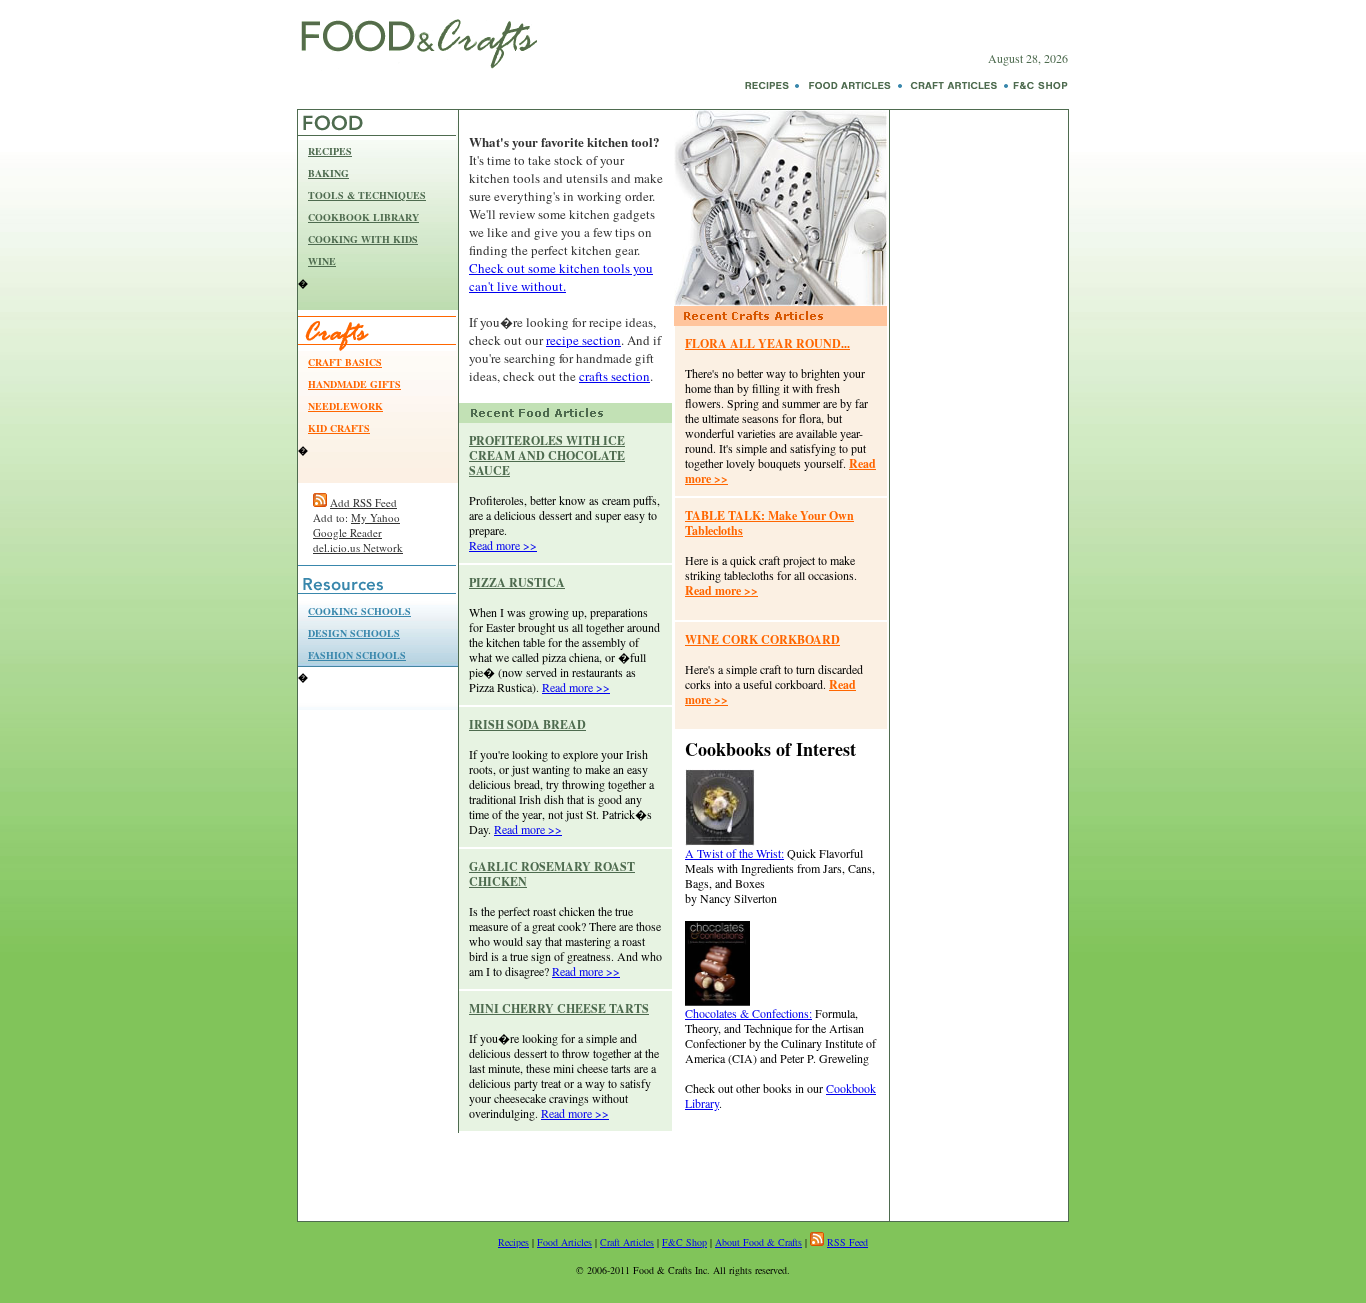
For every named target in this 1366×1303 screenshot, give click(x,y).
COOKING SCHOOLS (359, 611)
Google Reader (347, 532)
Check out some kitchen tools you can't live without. (561, 277)
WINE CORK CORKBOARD (762, 639)
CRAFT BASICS (345, 362)
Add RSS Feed (363, 502)
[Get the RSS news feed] (320, 502)
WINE (322, 261)
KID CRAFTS (339, 428)
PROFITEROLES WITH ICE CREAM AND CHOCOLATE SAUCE (547, 455)
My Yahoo (375, 517)
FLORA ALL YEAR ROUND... (767, 343)
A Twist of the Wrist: (734, 853)
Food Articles (564, 1242)
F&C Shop (684, 1242)
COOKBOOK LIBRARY (363, 217)
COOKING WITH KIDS (363, 239)
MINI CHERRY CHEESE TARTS (559, 1008)
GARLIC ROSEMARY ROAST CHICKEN (552, 874)
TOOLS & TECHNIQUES (367, 195)
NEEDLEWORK (345, 406)
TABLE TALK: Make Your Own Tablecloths (769, 523)
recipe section (583, 340)
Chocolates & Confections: (748, 1013)
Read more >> (503, 545)
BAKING (328, 173)
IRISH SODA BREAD (527, 724)
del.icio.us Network (358, 547)
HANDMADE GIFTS (354, 384)
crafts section (614, 376)
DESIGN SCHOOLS (354, 633)
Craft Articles (627, 1242)
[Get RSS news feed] (817, 1242)
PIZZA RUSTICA (517, 582)
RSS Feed (847, 1242)
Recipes (513, 1242)
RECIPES (330, 151)
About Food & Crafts (758, 1242)
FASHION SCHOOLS (357, 655)
